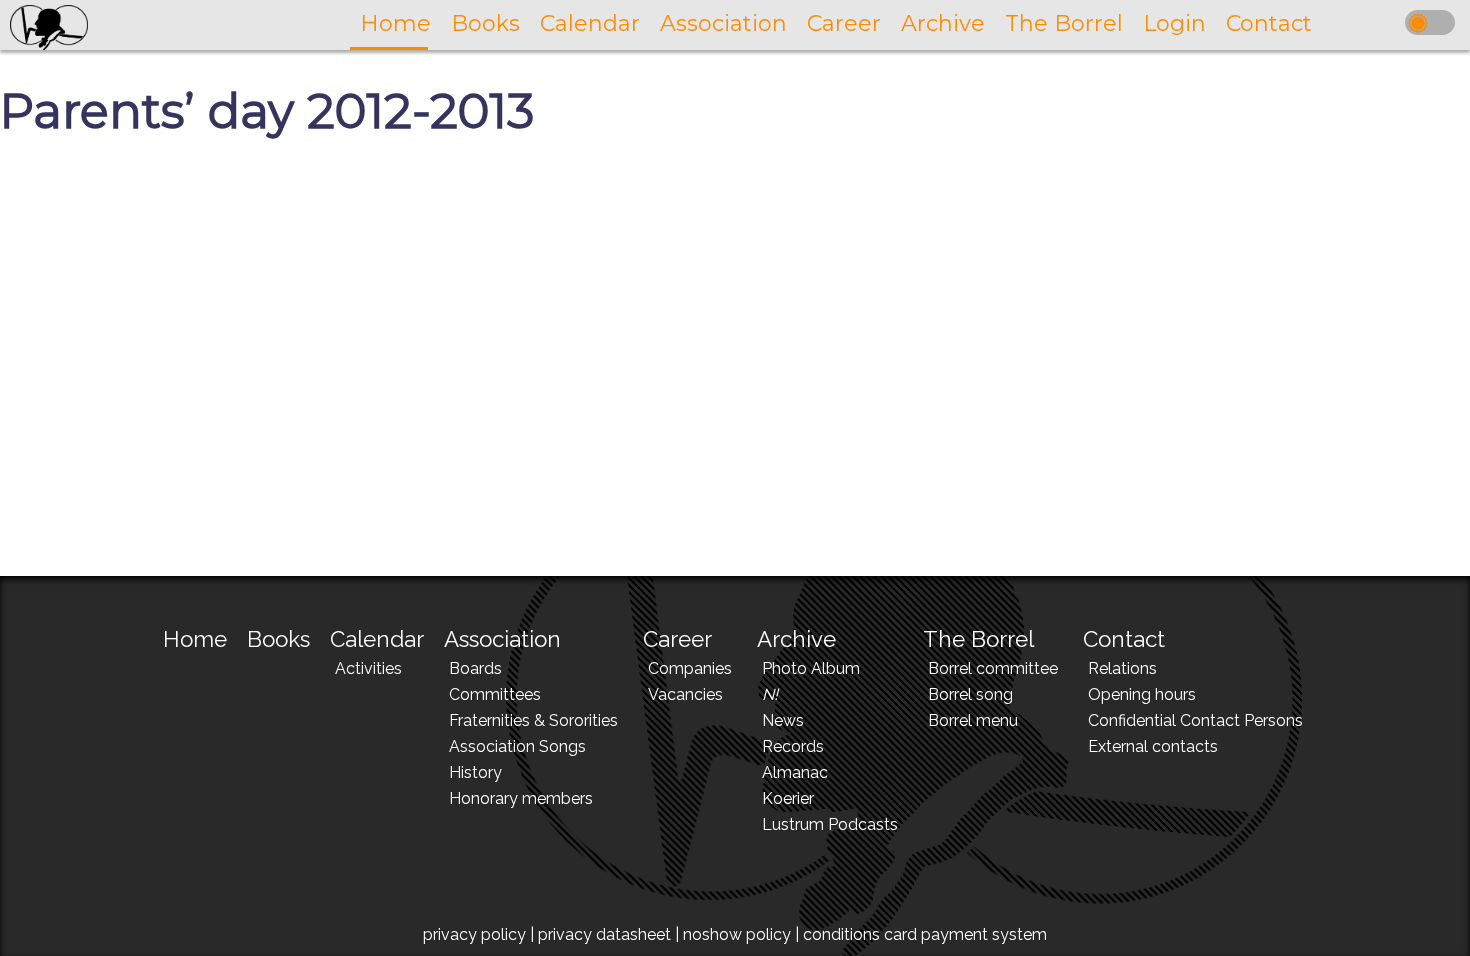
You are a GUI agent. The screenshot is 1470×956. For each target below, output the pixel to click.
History (475, 772)
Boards (475, 668)
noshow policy (737, 934)
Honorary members (521, 798)
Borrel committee (993, 668)
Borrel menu (973, 720)
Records (793, 746)
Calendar (377, 639)
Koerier (788, 798)
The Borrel (978, 639)
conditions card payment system (925, 934)
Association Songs (517, 746)
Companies (690, 668)
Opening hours (1142, 694)
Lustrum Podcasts (830, 824)
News (783, 720)
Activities (368, 668)
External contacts (1153, 746)
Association (502, 639)
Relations (1122, 668)
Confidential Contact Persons (1195, 720)
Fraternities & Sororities (533, 720)
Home (195, 639)
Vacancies (685, 694)
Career (677, 639)
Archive (796, 639)
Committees (495, 694)
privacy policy (474, 934)
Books (278, 639)
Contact (1124, 639)
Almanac (795, 772)
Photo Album (811, 668)
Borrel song (970, 694)
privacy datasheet (604, 934)
